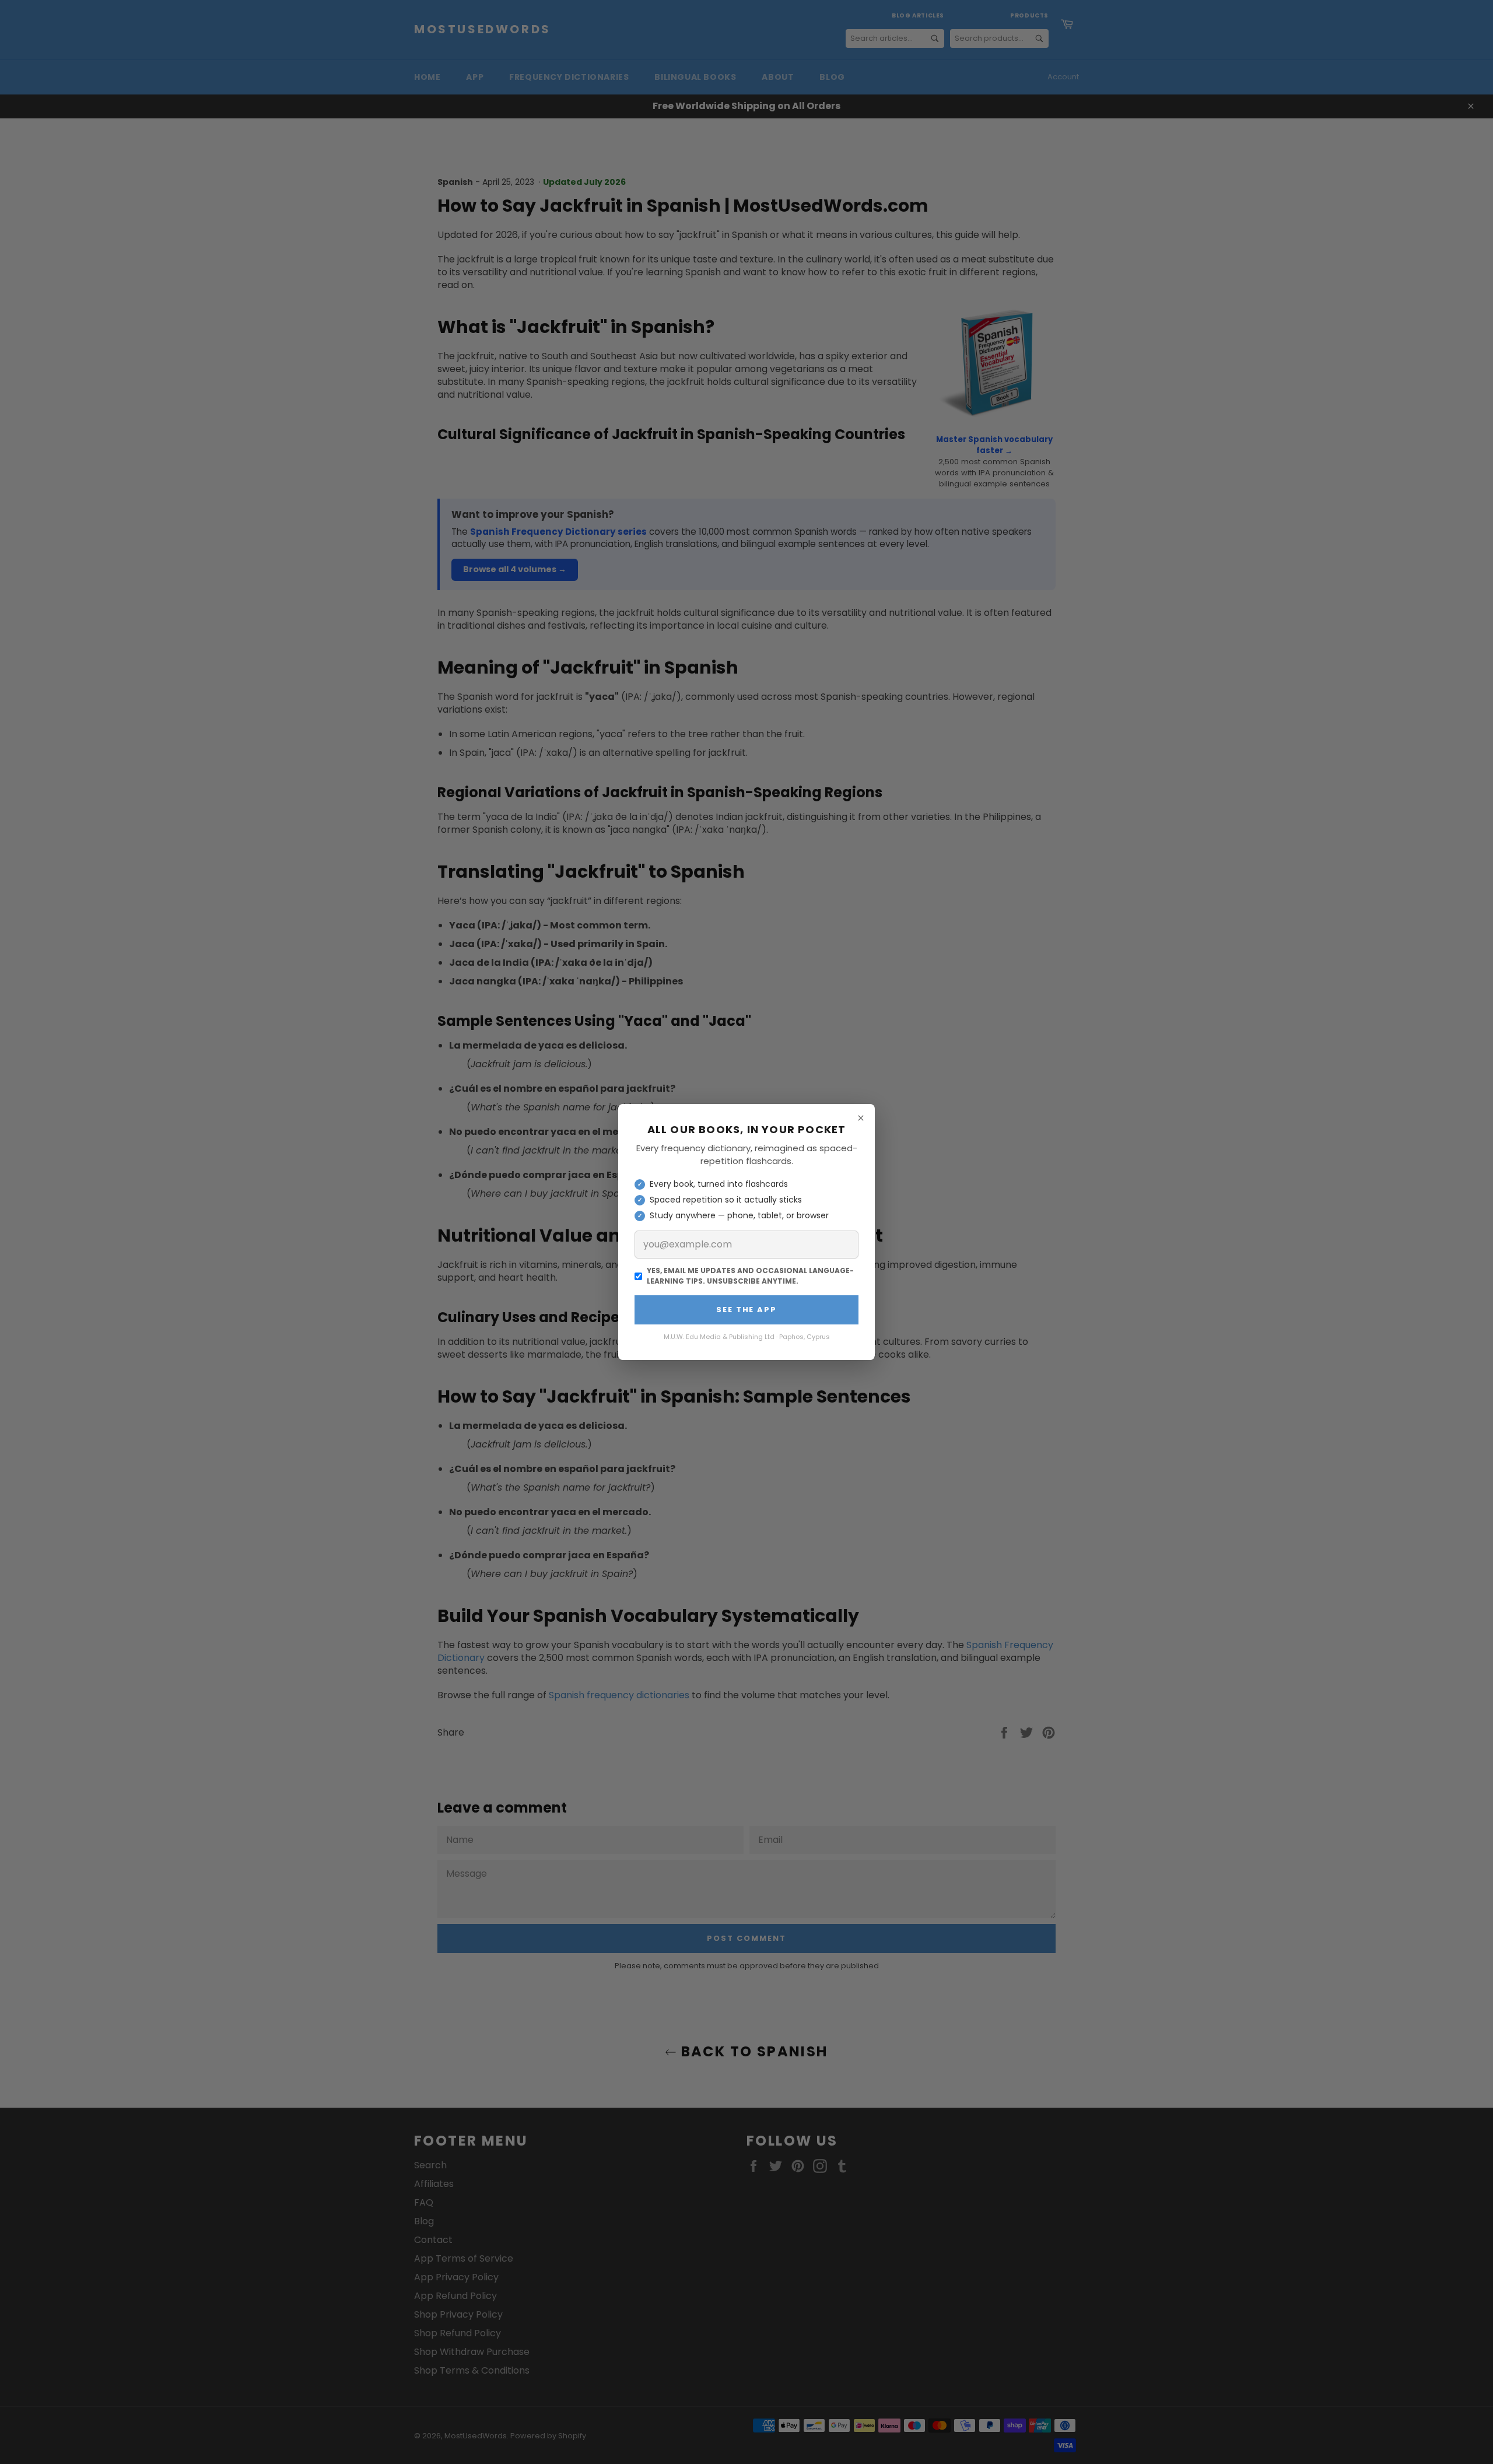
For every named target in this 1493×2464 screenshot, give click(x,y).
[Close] (861, 1118)
